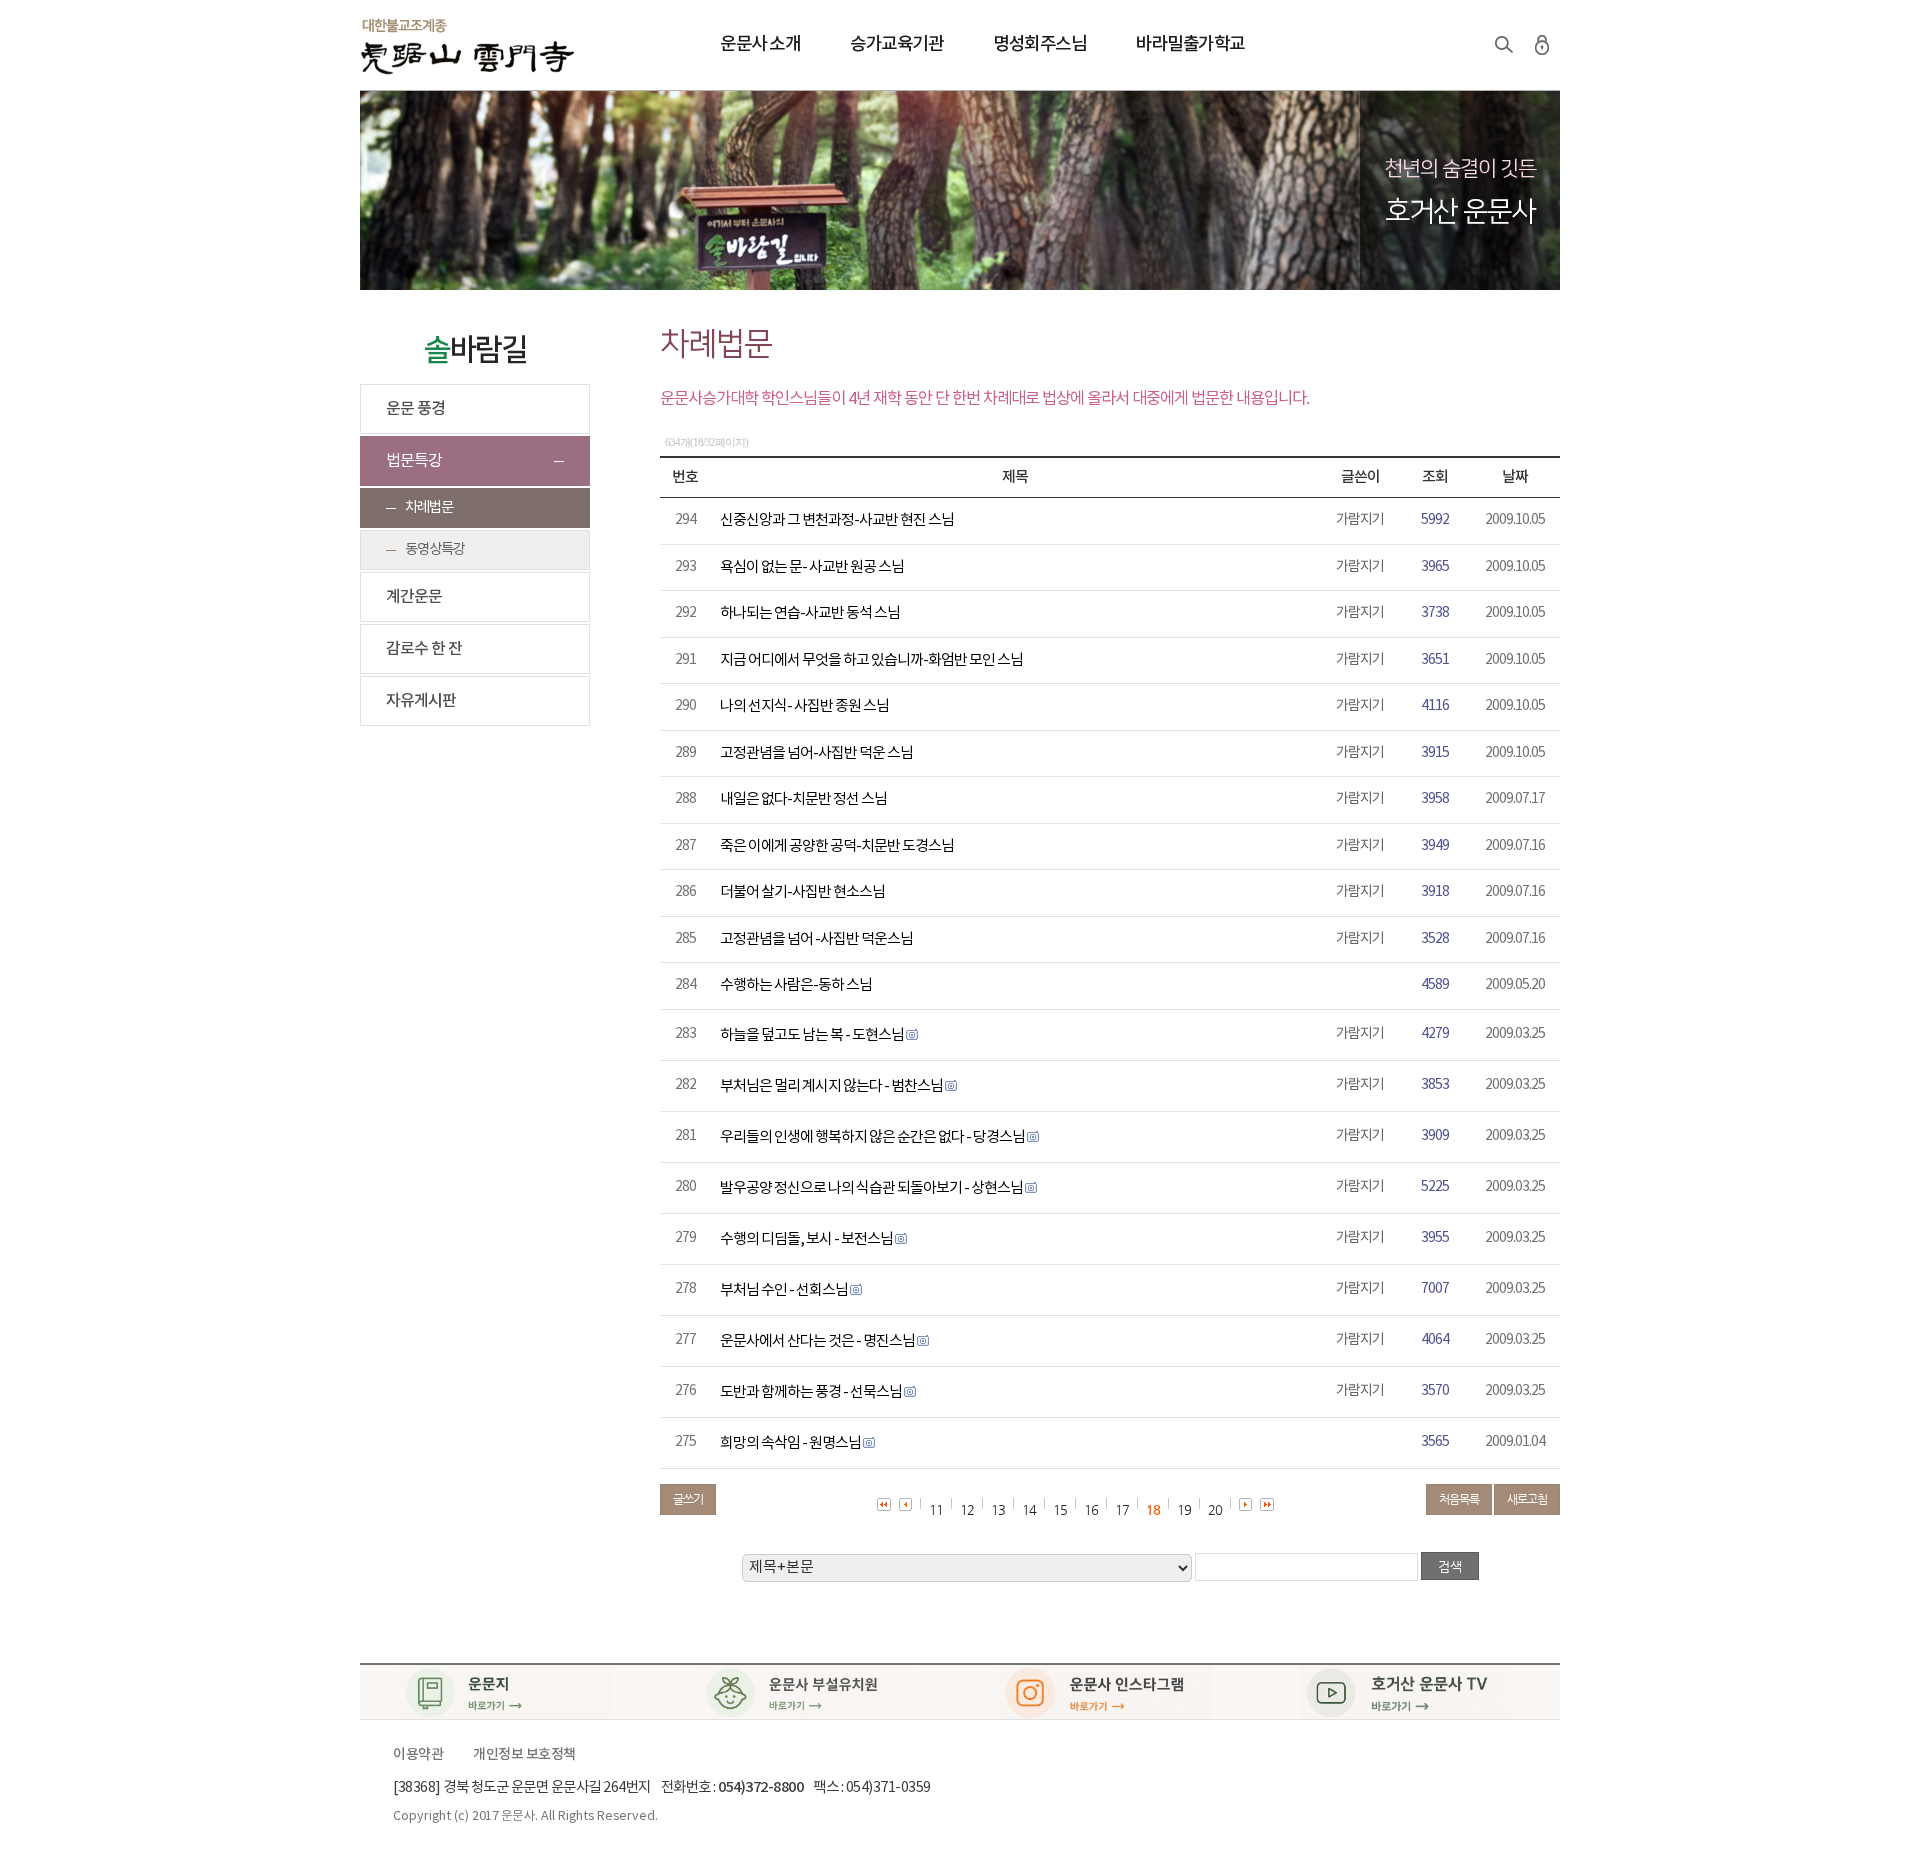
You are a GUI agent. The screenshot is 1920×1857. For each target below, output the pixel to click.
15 (1060, 1509)
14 (1029, 1509)
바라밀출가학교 (1190, 44)
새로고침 (1527, 1499)
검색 (1504, 45)
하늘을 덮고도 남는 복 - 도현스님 (812, 1035)
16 (1091, 1509)
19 (1184, 1509)
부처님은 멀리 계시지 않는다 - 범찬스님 (831, 1086)
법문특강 (414, 461)
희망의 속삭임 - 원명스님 (790, 1443)
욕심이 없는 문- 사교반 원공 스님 (812, 567)
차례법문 (429, 507)
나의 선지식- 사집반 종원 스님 (804, 706)
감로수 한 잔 (424, 649)
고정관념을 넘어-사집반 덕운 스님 (816, 753)
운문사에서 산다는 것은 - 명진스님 (817, 1341)
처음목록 (1459, 1499)
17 (1122, 1509)
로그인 (1542, 45)
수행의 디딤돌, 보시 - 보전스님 (806, 1239)
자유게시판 (421, 701)
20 (1215, 1509)
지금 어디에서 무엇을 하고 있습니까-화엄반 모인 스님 (871, 660)
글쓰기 (688, 1499)
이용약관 (418, 1755)
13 (998, 1509)
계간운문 (414, 597)
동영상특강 (435, 549)
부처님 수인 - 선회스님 (784, 1290)
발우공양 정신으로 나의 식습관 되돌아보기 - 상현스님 (871, 1188)
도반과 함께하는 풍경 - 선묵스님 (811, 1392)
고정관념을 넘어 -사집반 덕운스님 (816, 939)
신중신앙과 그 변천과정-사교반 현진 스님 (837, 520)
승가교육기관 (896, 44)
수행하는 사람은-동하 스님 (796, 985)
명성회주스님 (1039, 44)
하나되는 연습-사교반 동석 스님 (810, 613)
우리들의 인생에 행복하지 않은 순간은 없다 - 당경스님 (872, 1137)
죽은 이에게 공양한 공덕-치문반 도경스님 (837, 846)
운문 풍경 (415, 409)
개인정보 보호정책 (524, 1755)
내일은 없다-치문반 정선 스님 (803, 799)
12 (967, 1509)
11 (936, 1509)
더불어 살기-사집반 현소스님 (802, 892)
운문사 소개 (760, 44)
